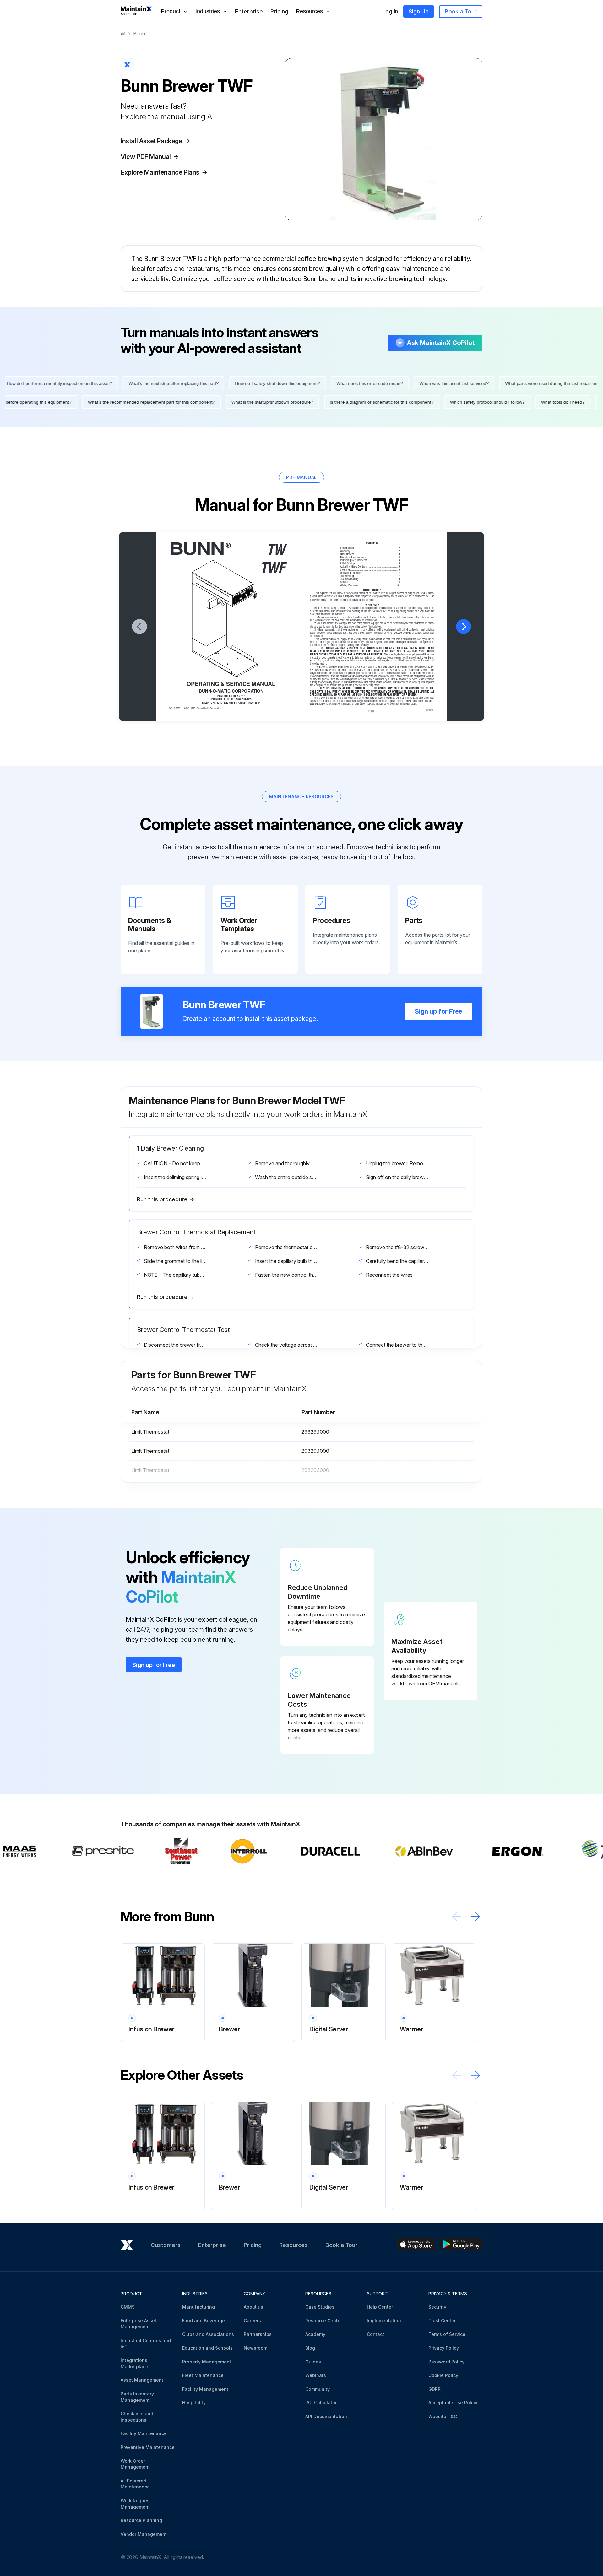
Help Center (380, 2307)
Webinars (316, 2375)
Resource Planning (141, 2520)
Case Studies (320, 2307)
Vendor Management (144, 2534)
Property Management (207, 2362)
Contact (375, 2334)
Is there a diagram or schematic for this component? (434, 402)
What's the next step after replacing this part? (121, 383)
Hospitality (194, 2403)
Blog (310, 2348)
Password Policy (446, 2362)
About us (253, 2307)
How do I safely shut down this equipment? (225, 383)
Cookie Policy (443, 2375)
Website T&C (443, 2416)
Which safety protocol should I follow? (540, 402)
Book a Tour (461, 11)
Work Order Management (135, 2464)
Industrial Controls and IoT (146, 2344)
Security (437, 2307)
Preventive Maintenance (148, 2447)
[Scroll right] (475, 1917)
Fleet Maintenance (203, 2375)
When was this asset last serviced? (402, 383)
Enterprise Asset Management (139, 2324)
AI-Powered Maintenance (135, 2484)
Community (318, 2389)
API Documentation (326, 2416)
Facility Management (205, 2389)
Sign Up (419, 11)
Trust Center (442, 2321)
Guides (313, 2362)
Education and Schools (207, 2348)
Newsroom (255, 2348)
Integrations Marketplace (134, 2363)
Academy (315, 2334)
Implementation (384, 2321)
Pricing (279, 11)
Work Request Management (136, 2504)
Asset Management (142, 2380)
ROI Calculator (321, 2403)
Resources (293, 2245)
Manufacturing (198, 2307)
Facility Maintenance (144, 2433)
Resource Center (324, 2321)
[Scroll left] (457, 1917)
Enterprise (249, 11)
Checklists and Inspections (137, 2417)
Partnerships (258, 2334)
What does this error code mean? (318, 383)
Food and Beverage (204, 2321)
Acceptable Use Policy (453, 2403)
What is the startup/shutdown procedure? (325, 402)
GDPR (435, 2389)
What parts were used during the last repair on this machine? (513, 383)
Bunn (139, 34)
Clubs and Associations (208, 2334)
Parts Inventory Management (137, 2397)
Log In (390, 11)
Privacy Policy (444, 2348)
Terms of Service (447, 2334)
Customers (166, 2245)
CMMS (128, 2307)
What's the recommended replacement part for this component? (204, 402)
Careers (252, 2321)
